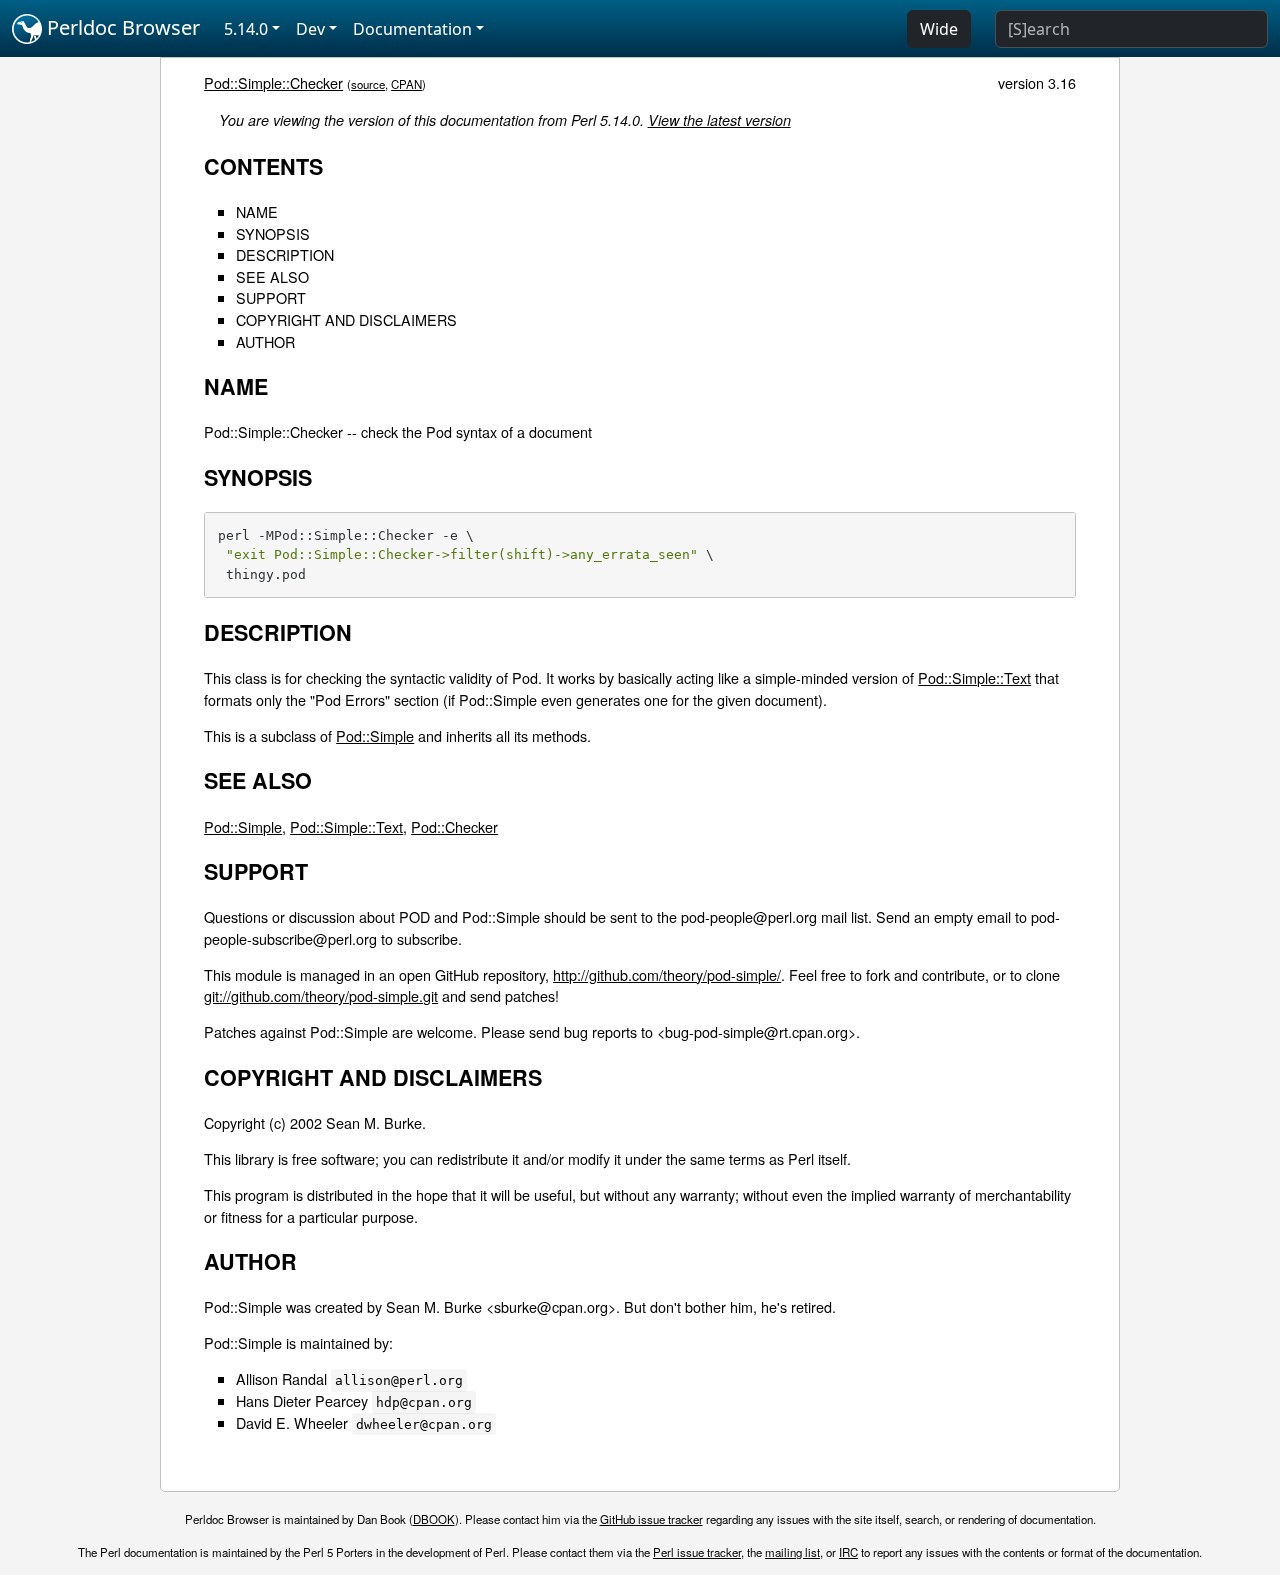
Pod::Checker (454, 826)
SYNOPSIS (273, 233)
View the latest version (719, 120)
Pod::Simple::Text (974, 677)
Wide (939, 29)
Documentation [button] (412, 29)
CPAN (406, 84)
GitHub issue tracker (651, 1519)
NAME (257, 211)
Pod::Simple (375, 735)
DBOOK (434, 1519)
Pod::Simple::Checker (273, 82)
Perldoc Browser (121, 27)
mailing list (792, 1552)
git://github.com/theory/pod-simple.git (321, 995)
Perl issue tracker (697, 1552)
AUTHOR (265, 341)
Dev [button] (310, 29)
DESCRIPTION (285, 254)
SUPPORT (271, 297)
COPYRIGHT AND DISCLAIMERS (346, 319)
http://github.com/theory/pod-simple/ (667, 974)
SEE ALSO (272, 276)
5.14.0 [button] (246, 29)
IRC (848, 1552)
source (368, 84)
